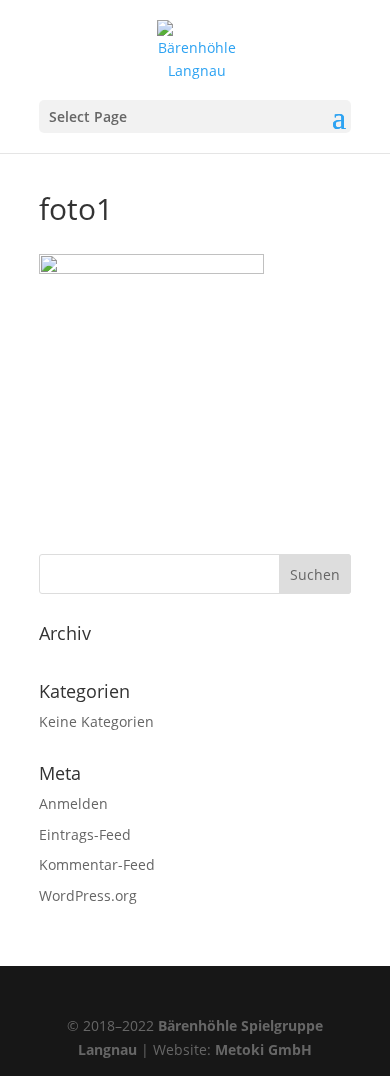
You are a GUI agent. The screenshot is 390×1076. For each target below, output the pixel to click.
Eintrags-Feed (85, 834)
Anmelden (73, 803)
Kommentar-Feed (97, 864)
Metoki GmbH (263, 1049)
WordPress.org (88, 895)
